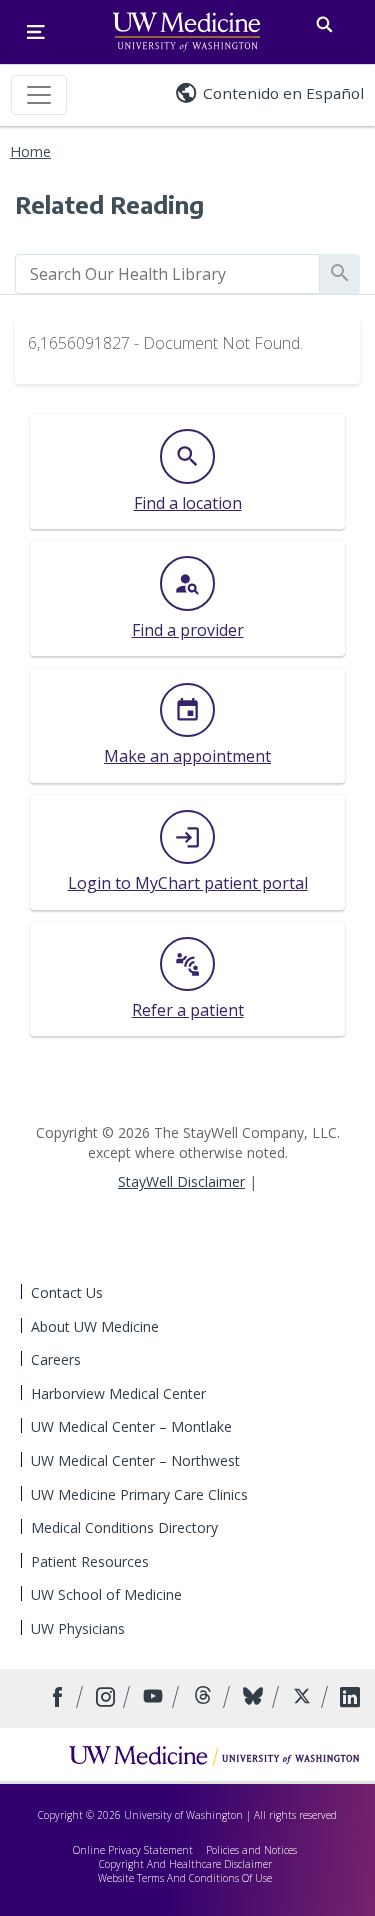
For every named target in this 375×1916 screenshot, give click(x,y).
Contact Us (67, 1292)
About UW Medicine (95, 1326)
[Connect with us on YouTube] (155, 1698)
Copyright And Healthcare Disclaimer (185, 1864)
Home (30, 151)
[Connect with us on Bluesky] (255, 1698)
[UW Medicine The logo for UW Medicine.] (186, 32)
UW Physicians (78, 1628)
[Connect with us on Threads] (205, 1698)
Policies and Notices (251, 1850)
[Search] (324, 20)
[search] (167, 274)
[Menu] (36, 32)
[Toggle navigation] (39, 95)
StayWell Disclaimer (181, 1181)
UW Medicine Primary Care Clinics (139, 1494)
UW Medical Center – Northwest (135, 1460)
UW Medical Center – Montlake (131, 1426)
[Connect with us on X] (304, 1698)
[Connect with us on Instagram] (107, 1698)
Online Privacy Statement (133, 1850)
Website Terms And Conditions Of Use (185, 1878)
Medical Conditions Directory (124, 1527)
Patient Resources (90, 1561)
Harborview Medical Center (118, 1393)
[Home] (214, 1755)
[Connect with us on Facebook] (60, 1698)
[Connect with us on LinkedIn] (350, 1698)
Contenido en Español (283, 93)
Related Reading (109, 204)
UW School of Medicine (106, 1594)
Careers (56, 1359)
